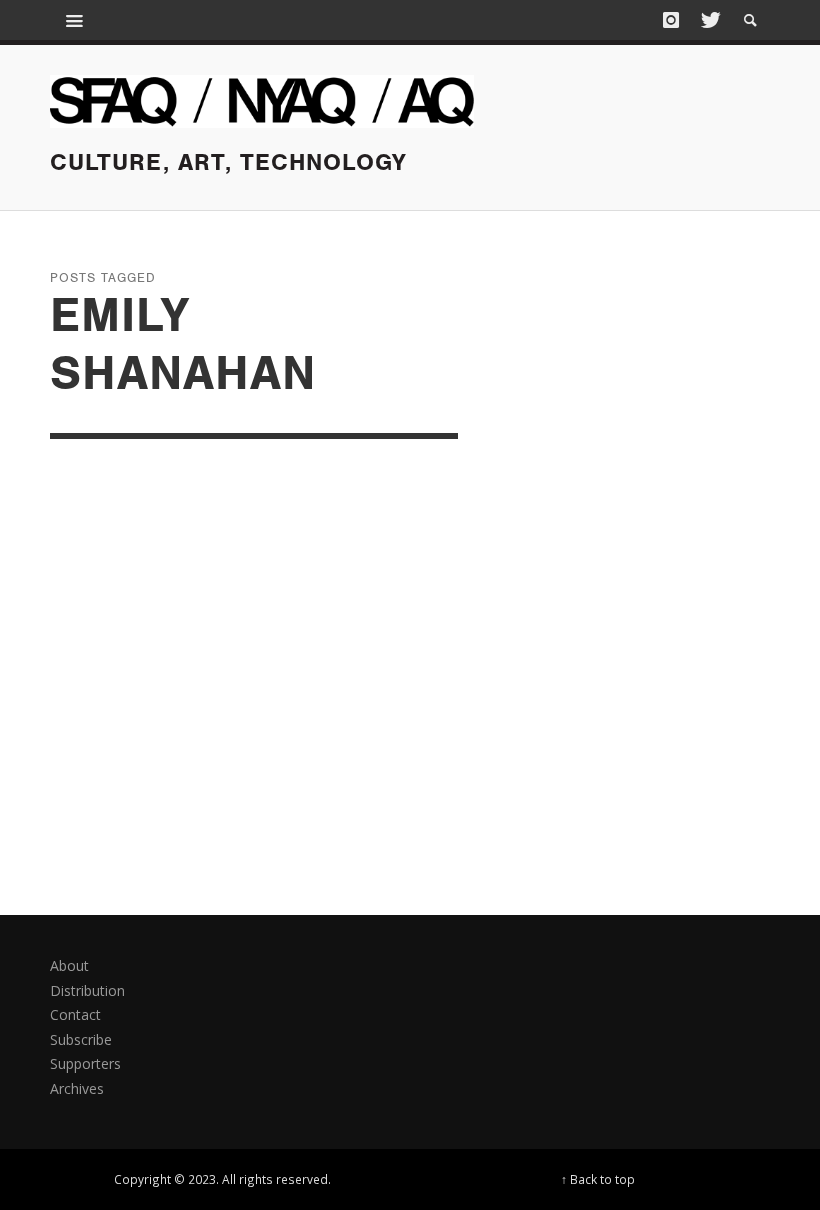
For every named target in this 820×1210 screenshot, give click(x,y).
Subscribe (81, 1039)
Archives (77, 1088)
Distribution (87, 990)
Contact (75, 1014)
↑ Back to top (598, 1179)
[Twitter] (709, 20)
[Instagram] (671, 20)
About (69, 965)
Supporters (85, 1063)
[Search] (75, 20)
